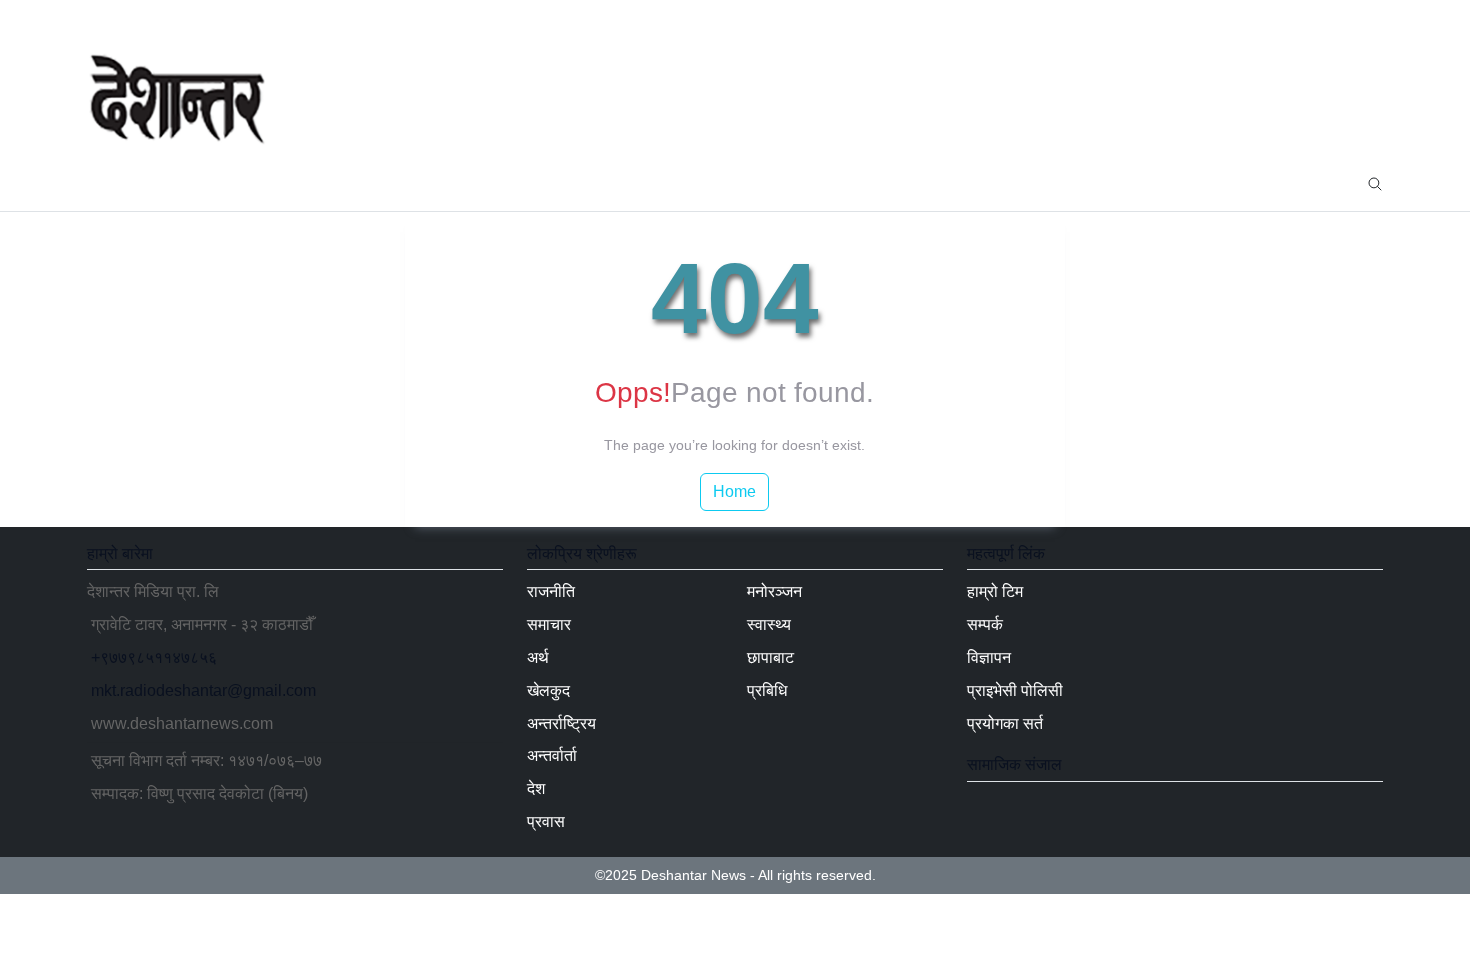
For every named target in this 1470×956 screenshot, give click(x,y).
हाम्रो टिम (995, 591)
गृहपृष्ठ (121, 182)
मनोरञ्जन (781, 182)
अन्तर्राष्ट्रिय (488, 182)
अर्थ (335, 182)
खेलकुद (399, 182)
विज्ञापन (989, 657)
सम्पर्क (985, 624)
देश (643, 182)
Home (734, 491)
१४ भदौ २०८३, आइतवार (165, 19)
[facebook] (1271, 20)
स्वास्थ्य (863, 182)
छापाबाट (937, 182)
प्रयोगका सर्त (1005, 723)
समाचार (271, 182)
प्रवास (703, 182)
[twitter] (1303, 20)
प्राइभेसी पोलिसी (1015, 690)
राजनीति (195, 182)
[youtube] (1335, 20)
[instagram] (1367, 20)
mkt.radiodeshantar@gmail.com (203, 690)
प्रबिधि (1011, 182)
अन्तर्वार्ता (578, 182)
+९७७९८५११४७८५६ (154, 657)
